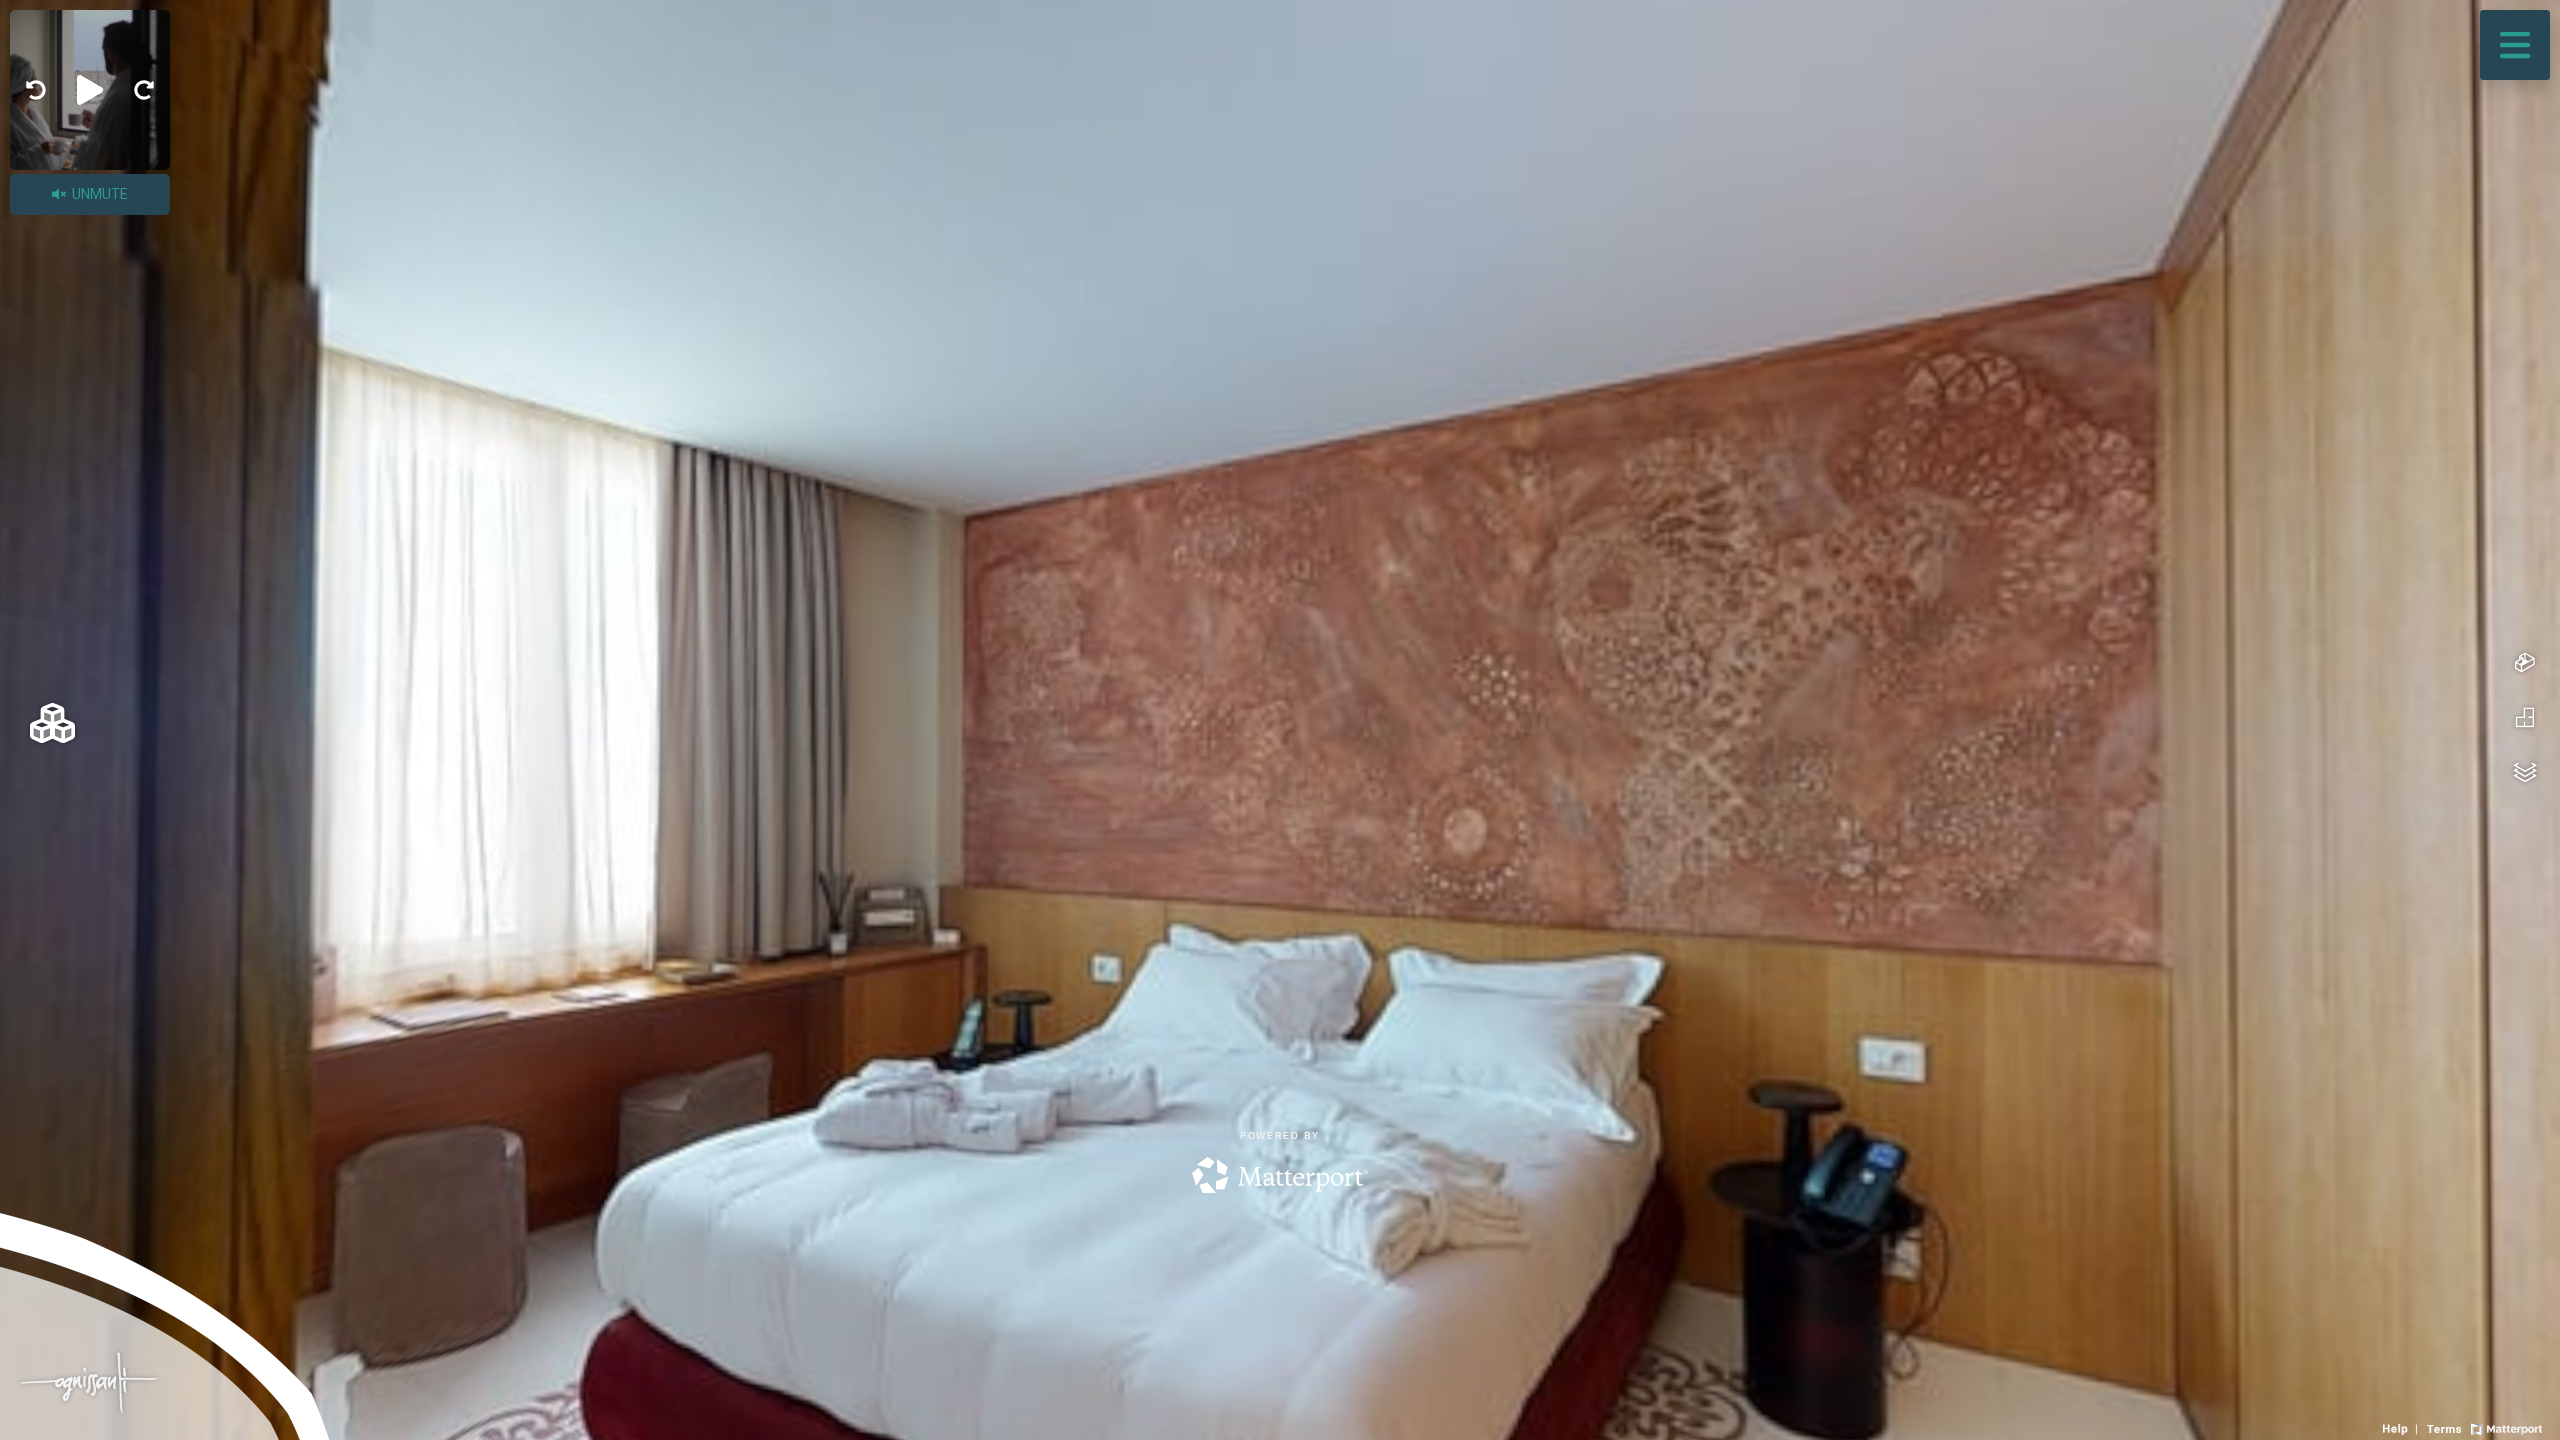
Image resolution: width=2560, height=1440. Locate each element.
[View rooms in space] (52, 722)
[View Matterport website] (2506, 1427)
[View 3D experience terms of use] (2446, 1427)
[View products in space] (2515, 45)
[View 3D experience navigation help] (2402, 1427)
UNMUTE (98, 194)
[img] (36, 90)
